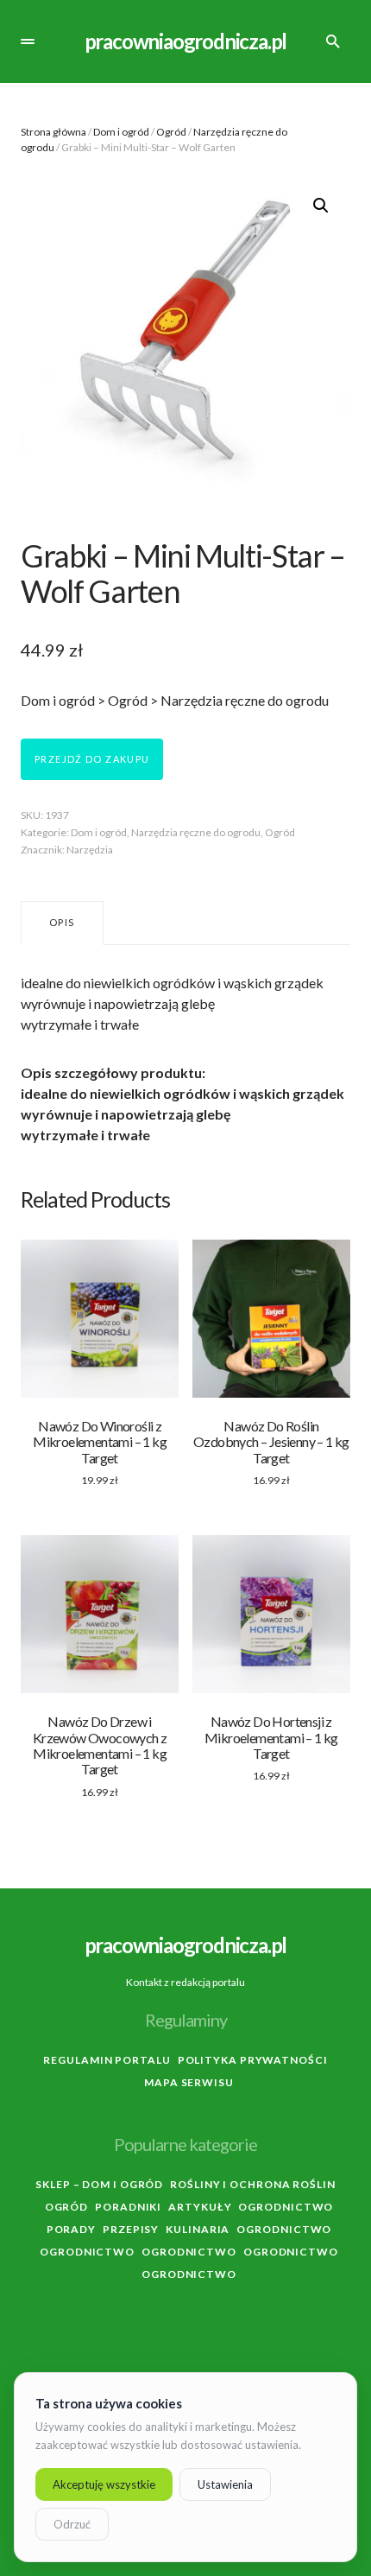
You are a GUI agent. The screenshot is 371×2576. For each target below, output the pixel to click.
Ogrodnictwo (286, 2207)
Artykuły (200, 2207)
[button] (28, 41)
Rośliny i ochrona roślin (253, 2184)
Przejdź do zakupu (92, 759)
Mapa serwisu (189, 2082)
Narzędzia (90, 850)
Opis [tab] (62, 922)
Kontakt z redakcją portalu (185, 1982)
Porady (71, 2229)
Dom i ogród (121, 132)
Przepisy (131, 2229)
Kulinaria (198, 2229)
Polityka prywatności (253, 2060)
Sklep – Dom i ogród (99, 2184)
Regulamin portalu (107, 2060)
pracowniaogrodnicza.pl (186, 41)
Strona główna (53, 132)
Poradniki (128, 2207)
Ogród (171, 132)
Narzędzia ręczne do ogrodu (196, 832)
